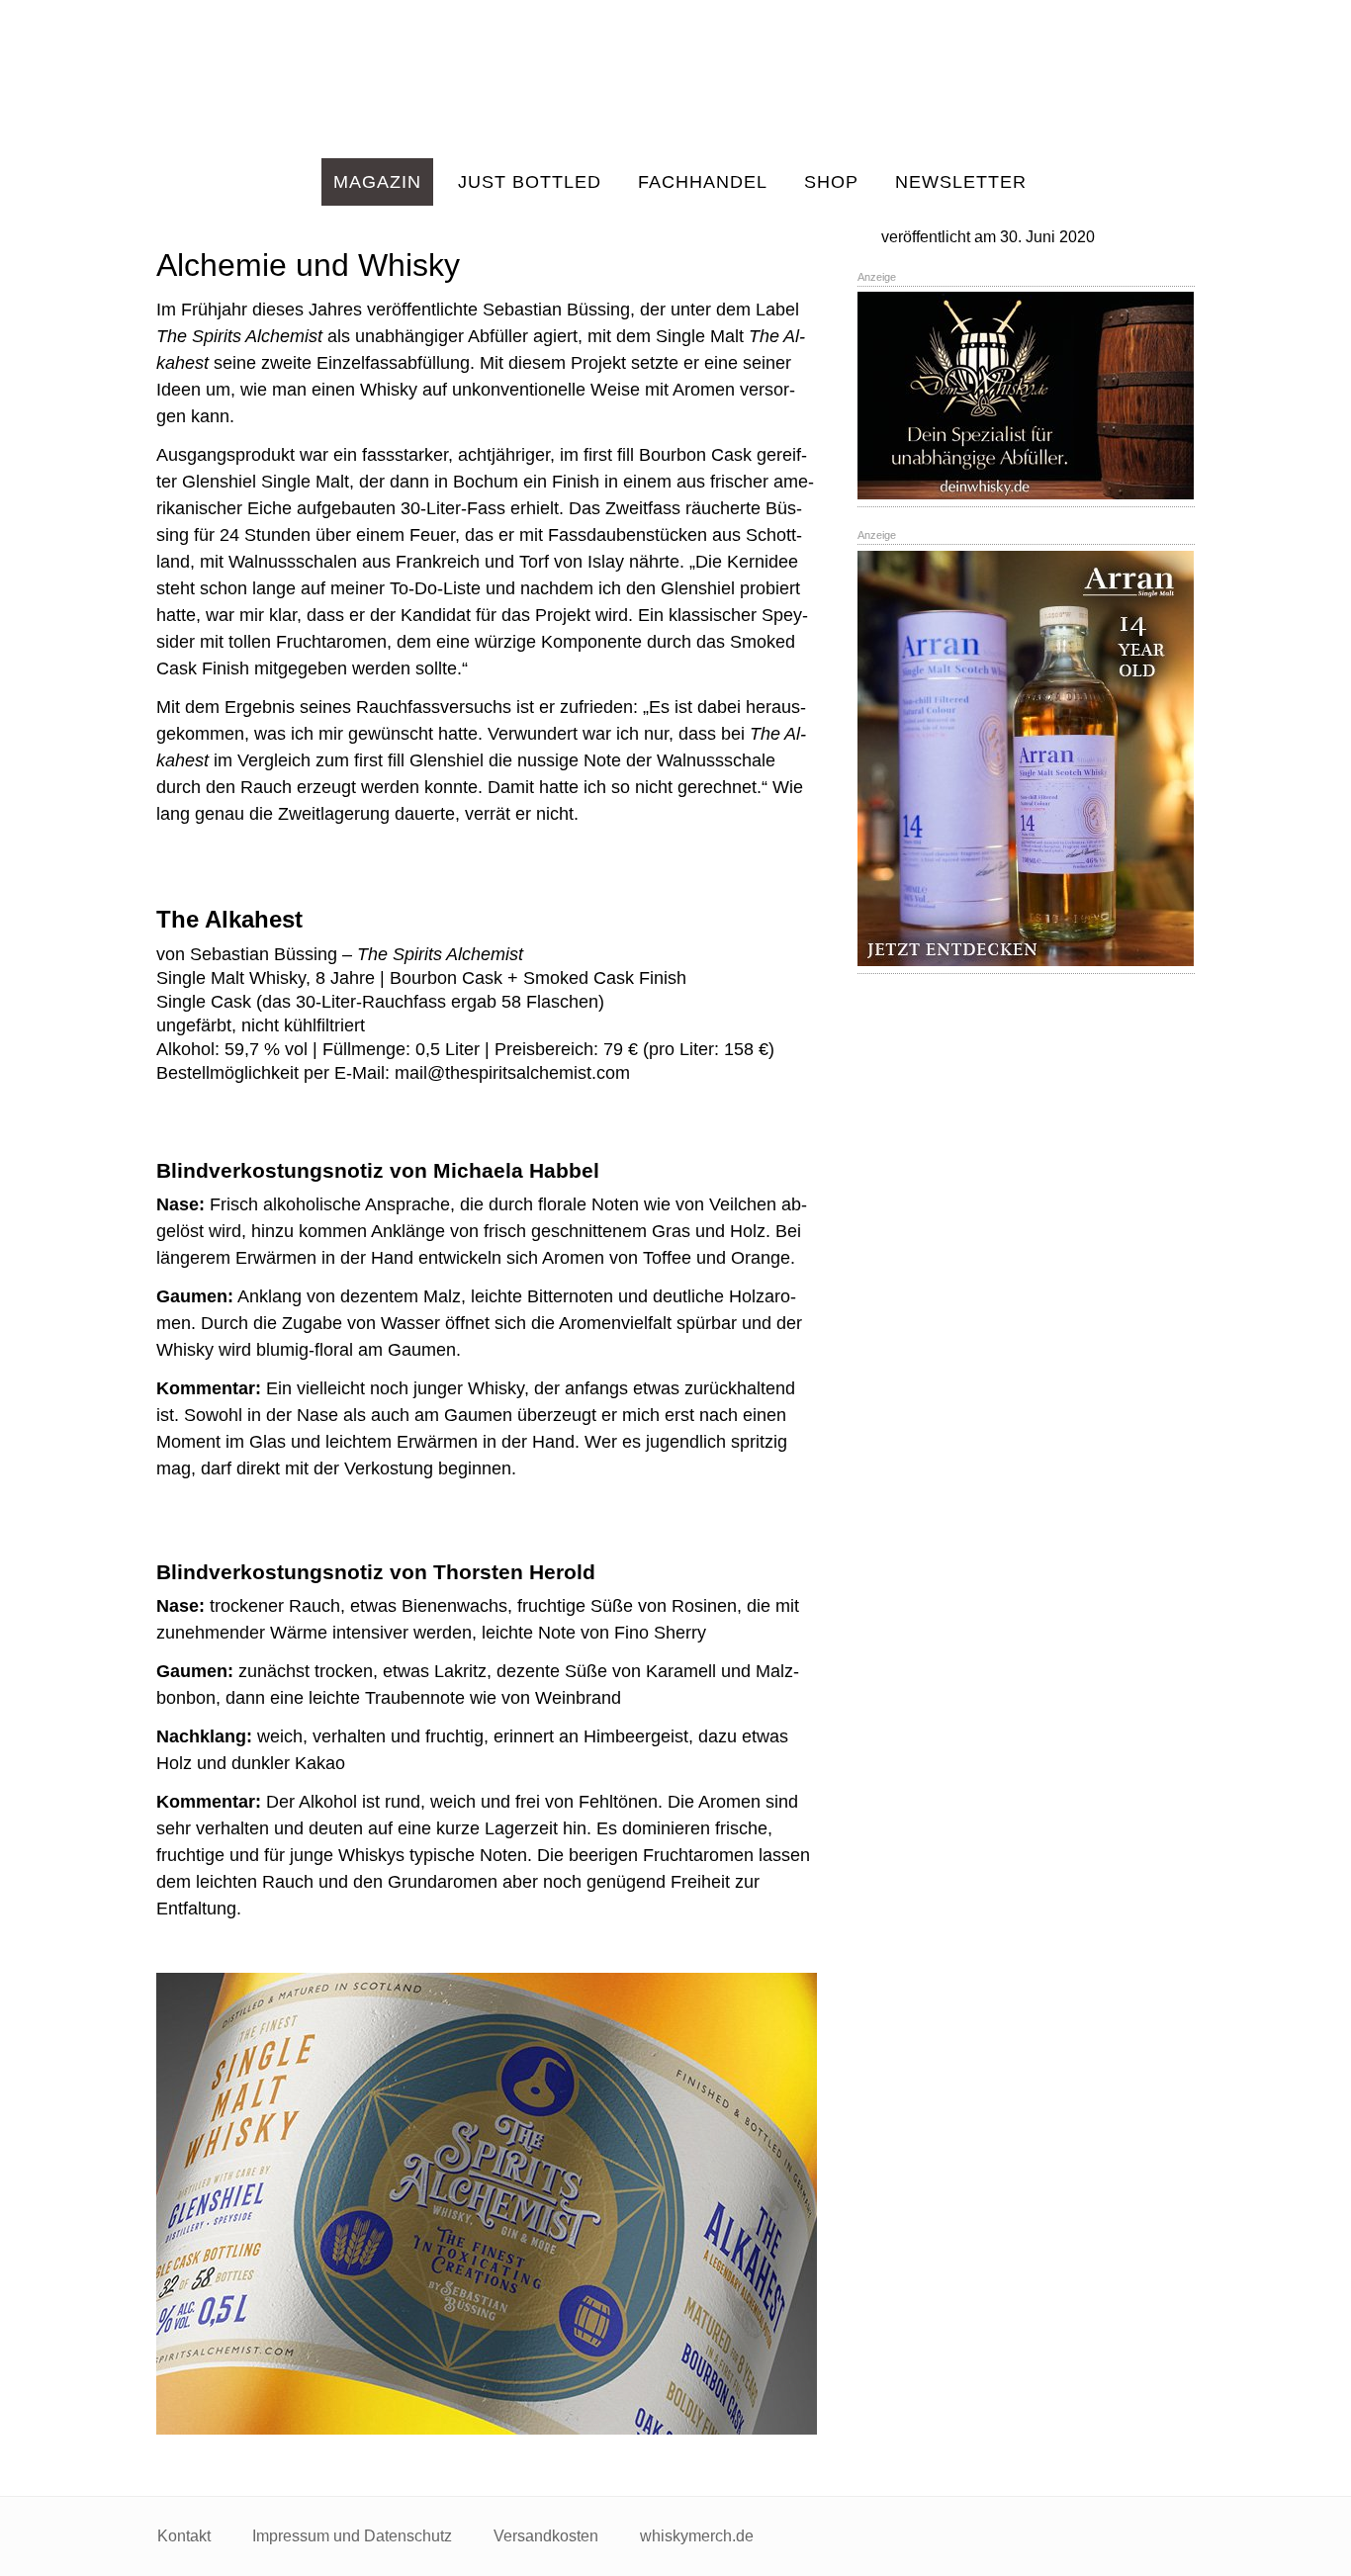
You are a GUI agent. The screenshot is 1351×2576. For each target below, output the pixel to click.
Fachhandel (703, 182)
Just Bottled (530, 182)
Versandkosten (546, 2536)
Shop (831, 182)
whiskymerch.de (697, 2536)
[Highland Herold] (675, 79)
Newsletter (961, 182)
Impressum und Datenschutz (352, 2536)
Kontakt (184, 2536)
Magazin (377, 182)
